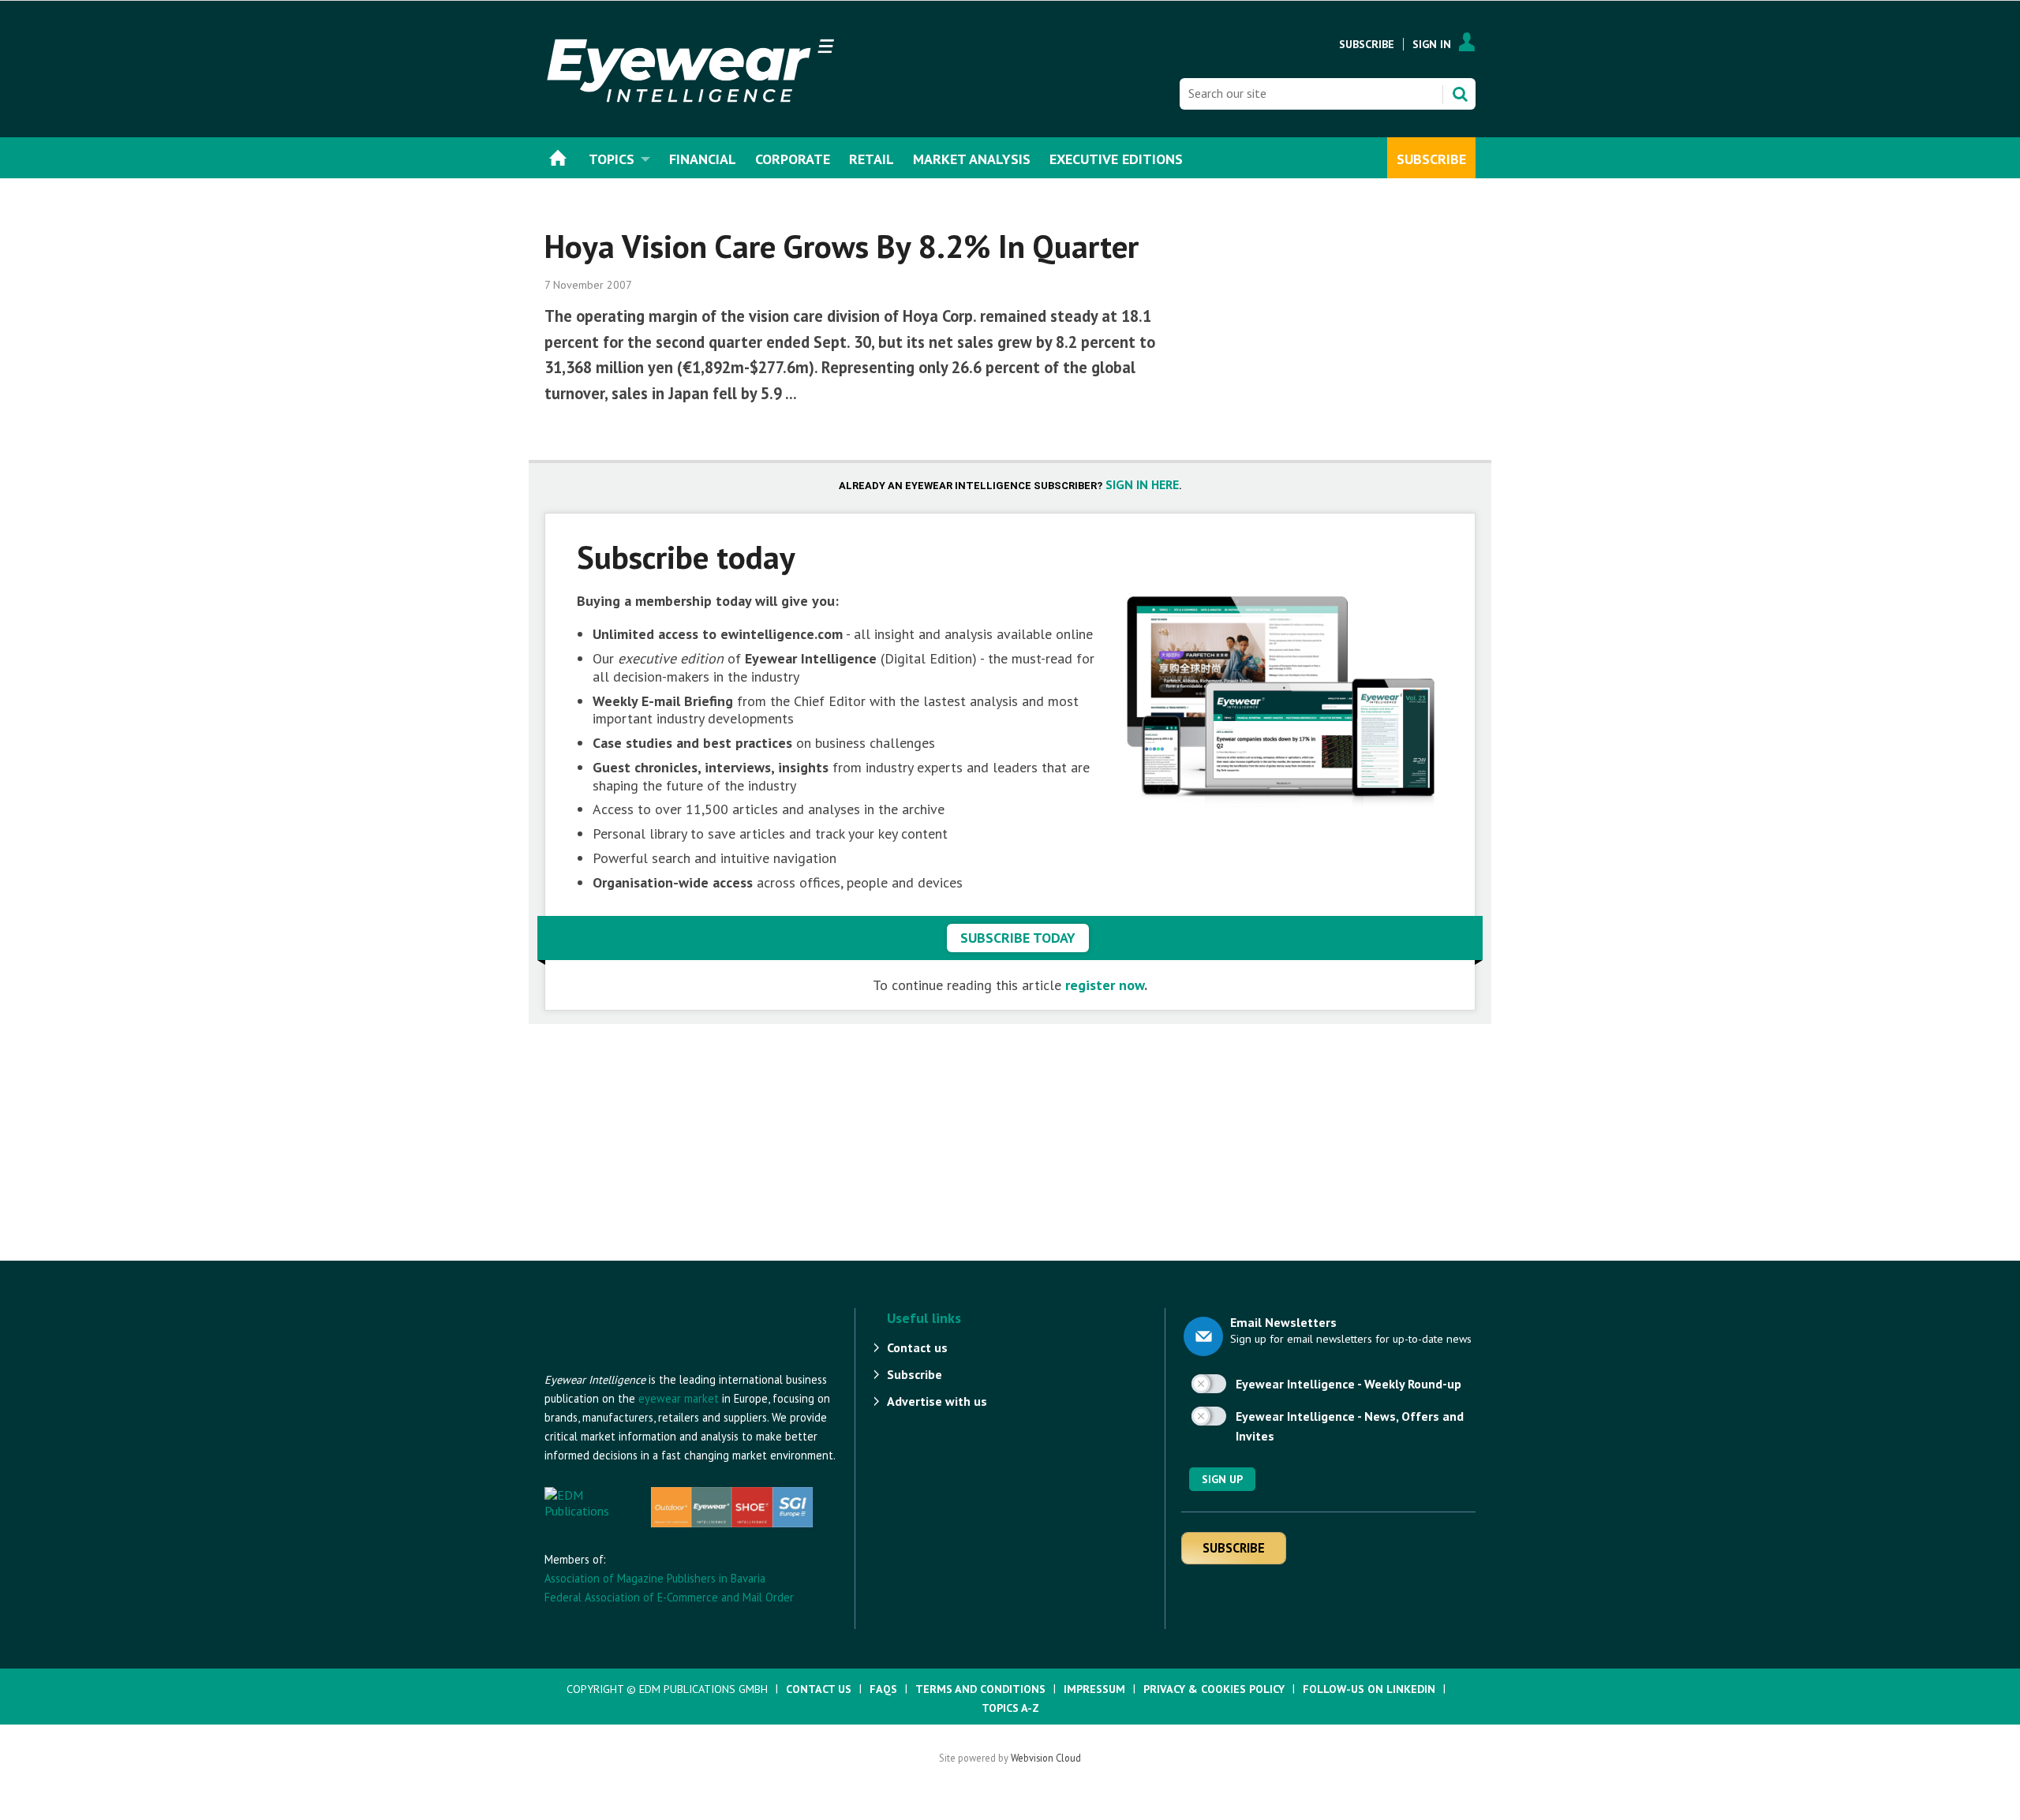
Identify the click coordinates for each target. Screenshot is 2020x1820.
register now (1105, 985)
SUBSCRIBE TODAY (1018, 938)
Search (1460, 94)
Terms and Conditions (980, 1689)
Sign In (1432, 44)
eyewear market (679, 1398)
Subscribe (1367, 44)
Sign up (1222, 1479)
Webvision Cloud (1046, 1758)
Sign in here (1142, 484)
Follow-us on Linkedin (1369, 1689)
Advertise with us (937, 1401)
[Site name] (631, 1362)
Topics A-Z (1010, 1708)
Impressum (1094, 1689)
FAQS (883, 1689)
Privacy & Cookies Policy (1214, 1689)
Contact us (917, 1347)
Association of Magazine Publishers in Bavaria (655, 1578)
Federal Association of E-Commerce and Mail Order (669, 1597)
